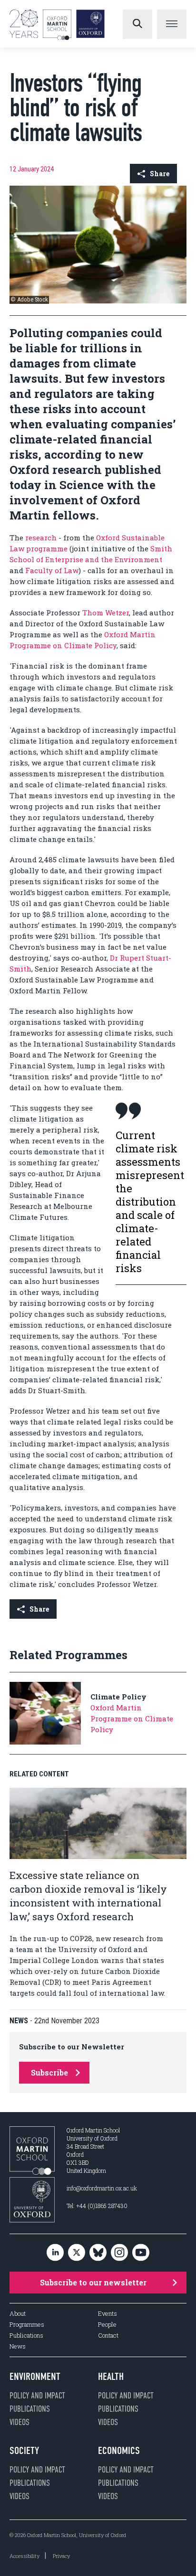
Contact (108, 2335)
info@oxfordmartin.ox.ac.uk (102, 2188)
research (42, 538)
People (107, 2325)
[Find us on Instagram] (119, 2253)
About (18, 2314)
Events (108, 2314)
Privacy (61, 2556)
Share (160, 174)
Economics (119, 2451)
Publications (26, 2335)
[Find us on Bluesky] (98, 2253)
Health (111, 2377)
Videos (20, 2422)
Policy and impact (37, 2396)
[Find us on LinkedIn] (55, 2253)
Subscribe (49, 2072)
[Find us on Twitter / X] (77, 2253)
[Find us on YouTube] (141, 2253)
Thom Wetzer (106, 613)
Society (24, 2451)
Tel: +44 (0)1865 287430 (97, 2206)
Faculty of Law (52, 570)
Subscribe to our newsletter (93, 2282)
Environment (35, 2377)
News (18, 2346)
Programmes (27, 2325)
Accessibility (24, 2556)
